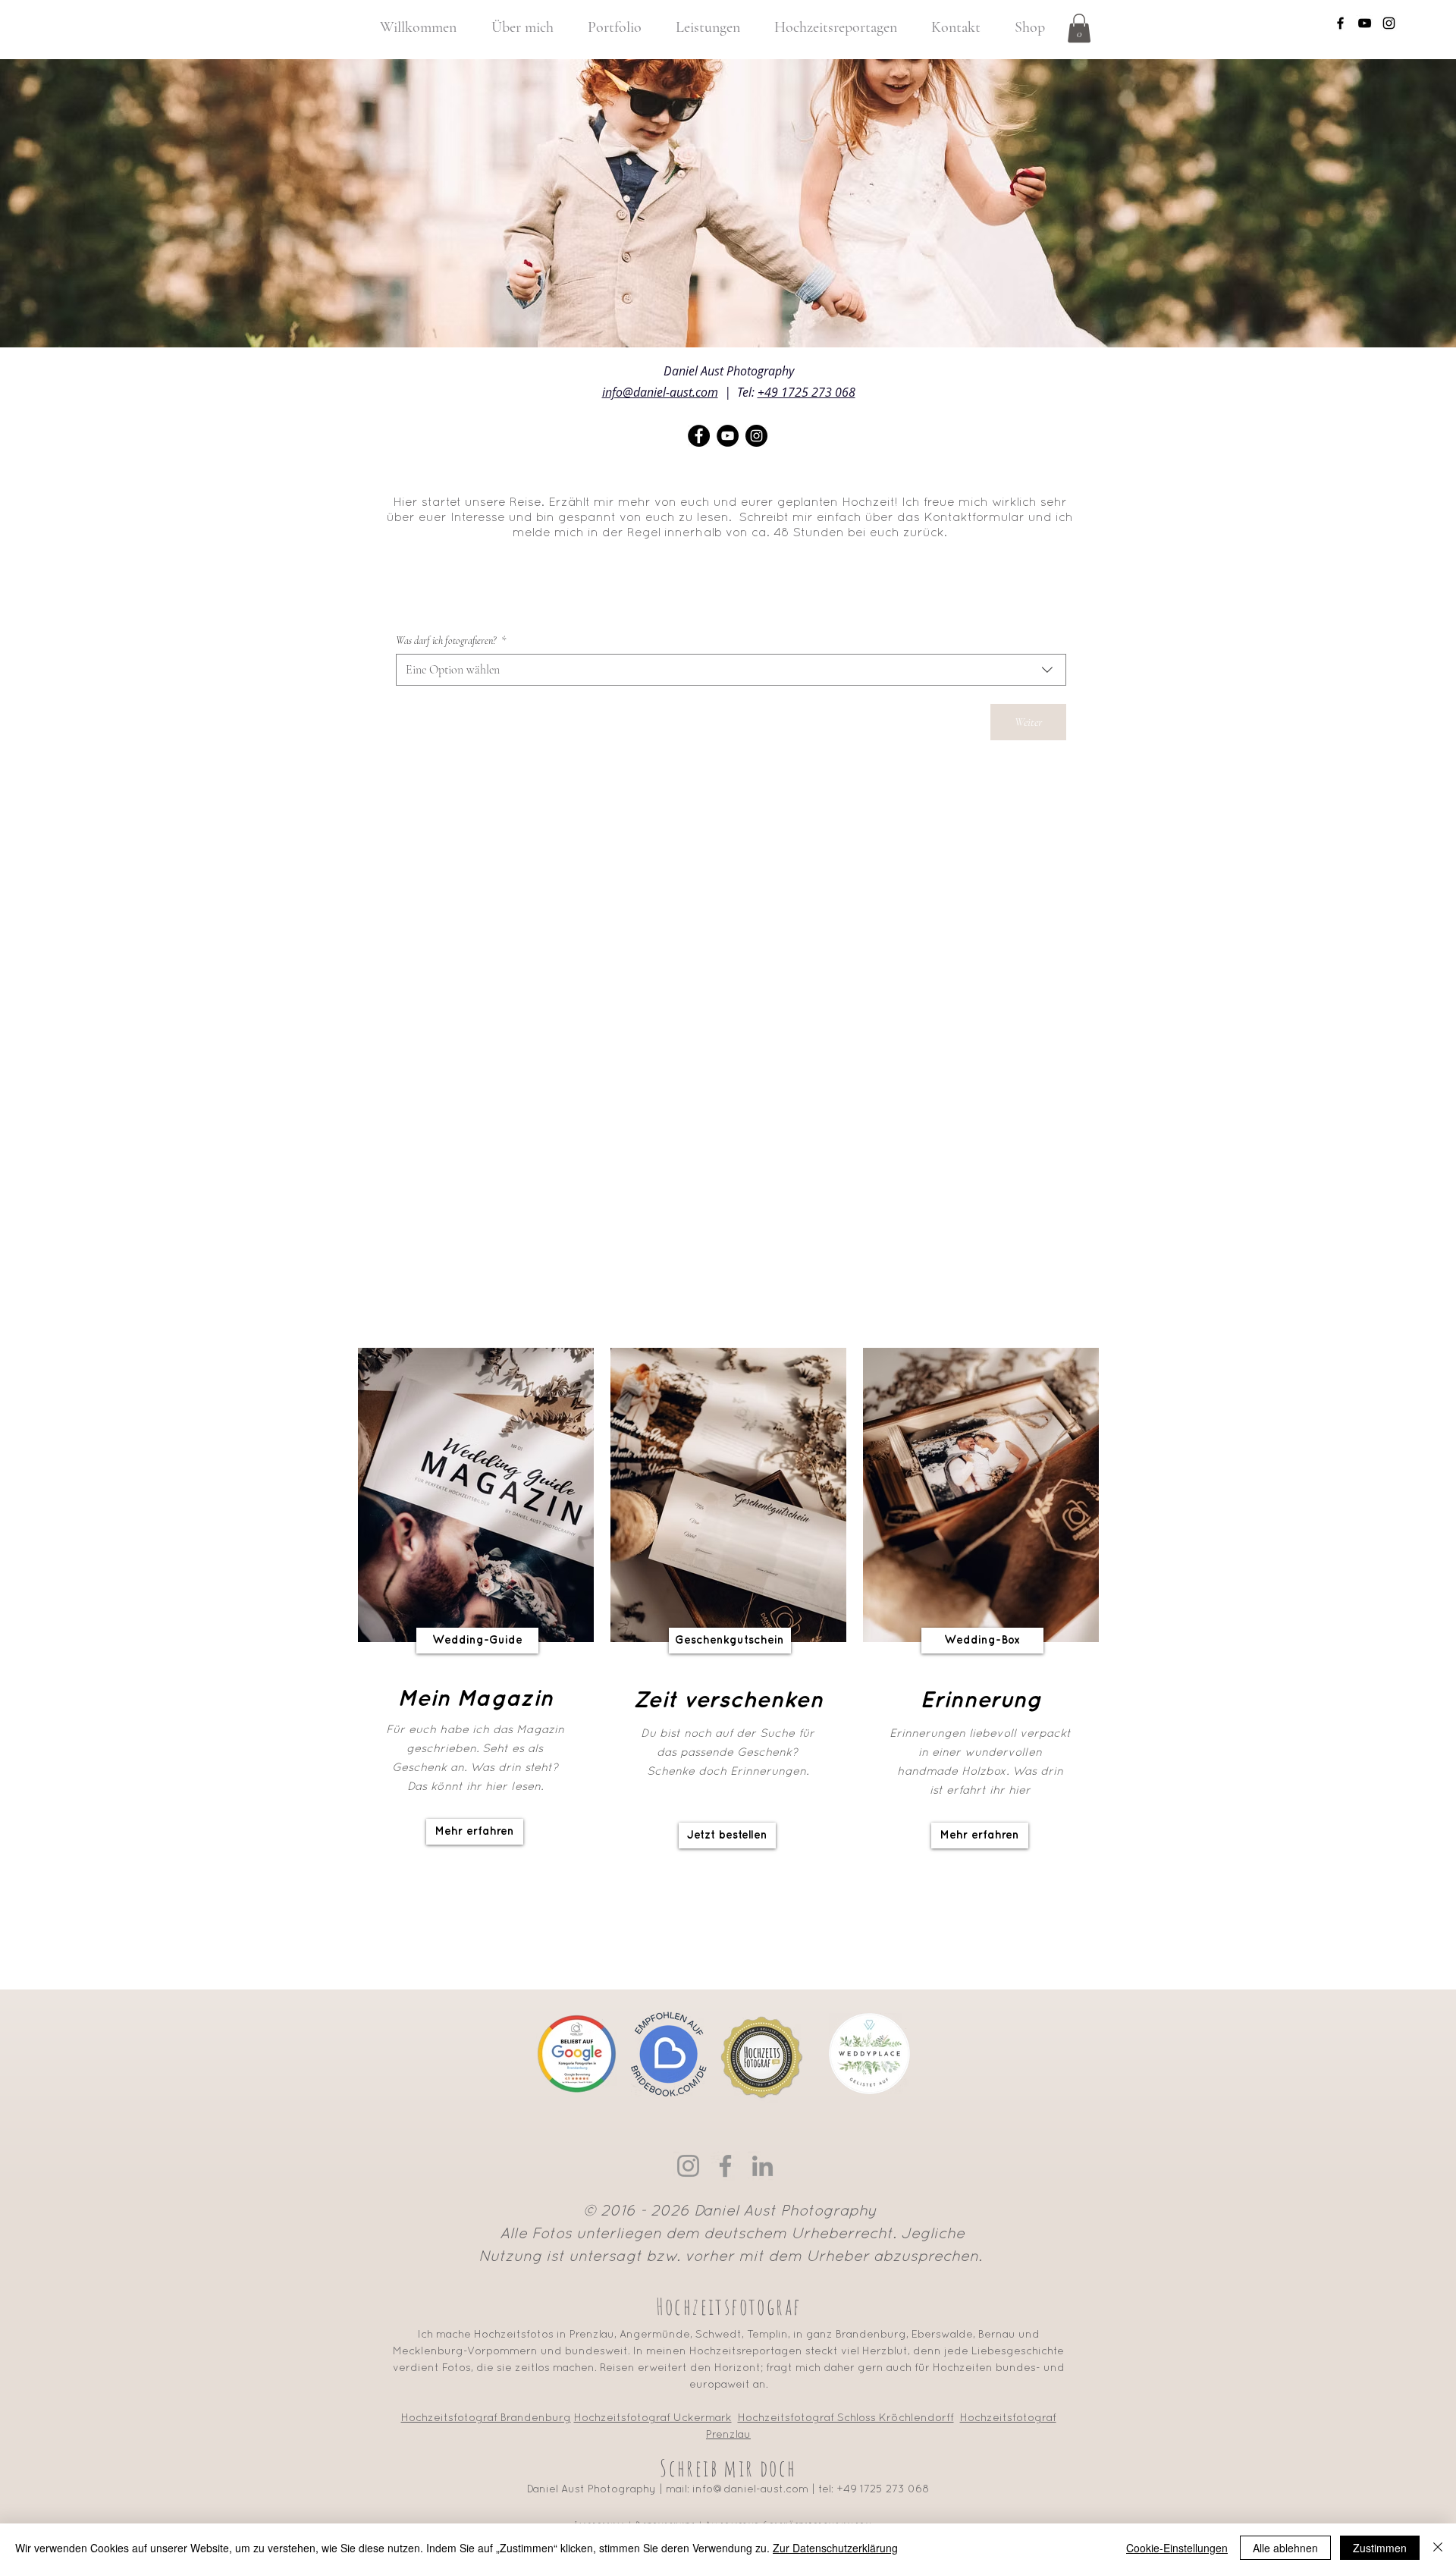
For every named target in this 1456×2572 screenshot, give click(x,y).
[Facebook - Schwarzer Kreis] (699, 436)
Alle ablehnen (1285, 2548)
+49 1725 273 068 (806, 392)
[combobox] (731, 670)
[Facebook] (725, 2166)
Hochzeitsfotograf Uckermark (653, 2418)
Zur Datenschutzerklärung (835, 2548)
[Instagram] (688, 2166)
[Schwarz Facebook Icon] (1340, 23)
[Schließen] (1438, 2548)
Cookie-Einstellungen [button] (1177, 2548)
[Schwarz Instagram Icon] (1389, 23)
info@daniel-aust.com (660, 392)
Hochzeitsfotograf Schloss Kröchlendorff (846, 2418)
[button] (1079, 28)
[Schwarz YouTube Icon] (1365, 23)
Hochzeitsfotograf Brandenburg (486, 2418)
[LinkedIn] (763, 2166)
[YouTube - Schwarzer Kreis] (728, 436)
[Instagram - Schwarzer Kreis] (756, 436)
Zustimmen (1380, 2548)
